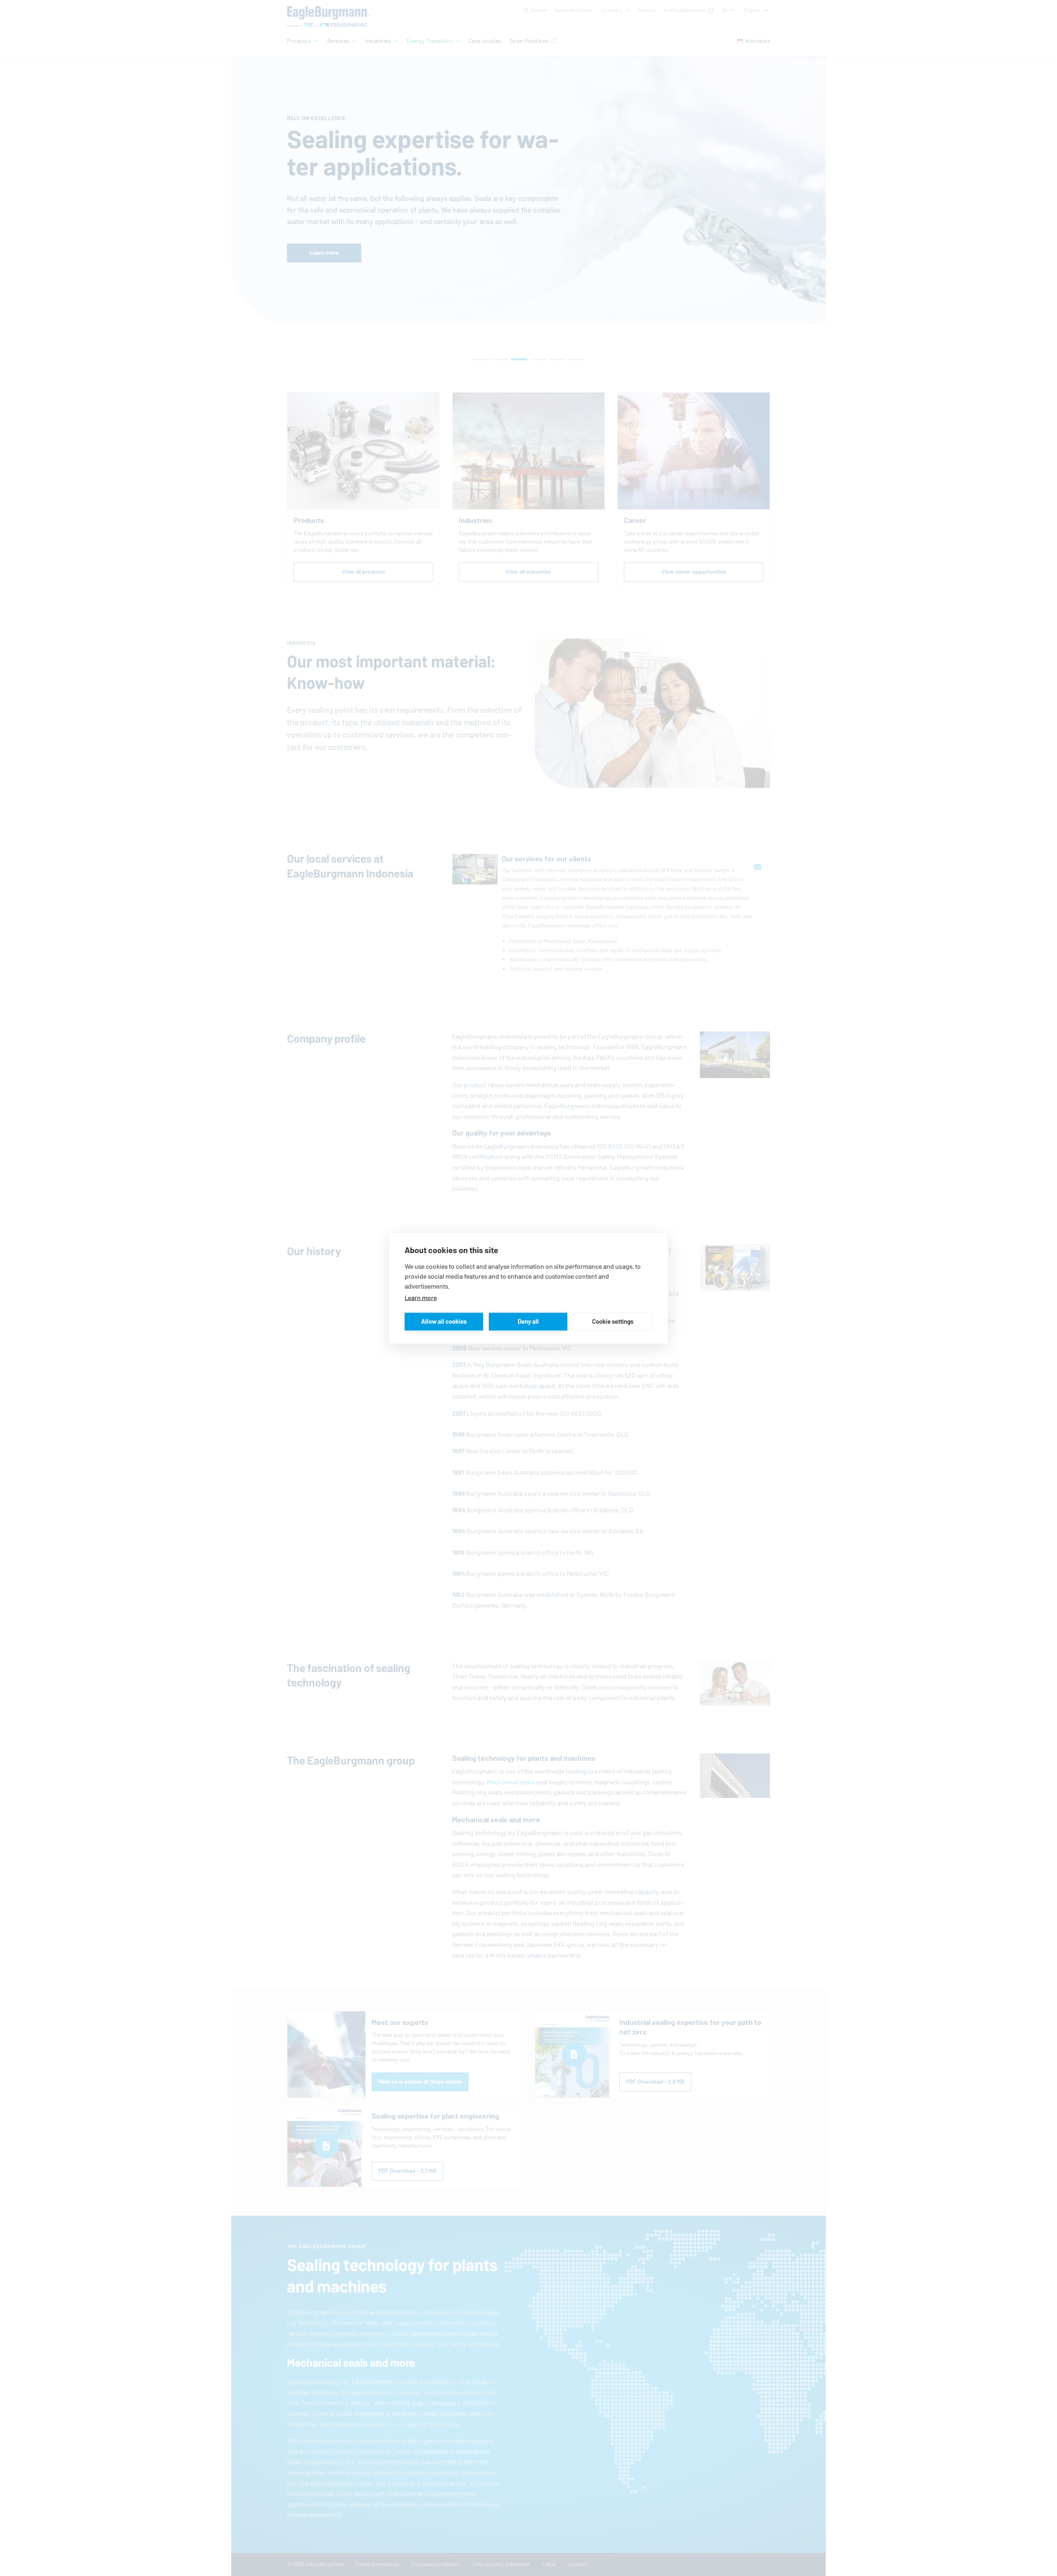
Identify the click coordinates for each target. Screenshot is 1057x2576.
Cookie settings (613, 1321)
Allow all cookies (444, 1321)
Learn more (421, 1297)
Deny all (528, 1321)
